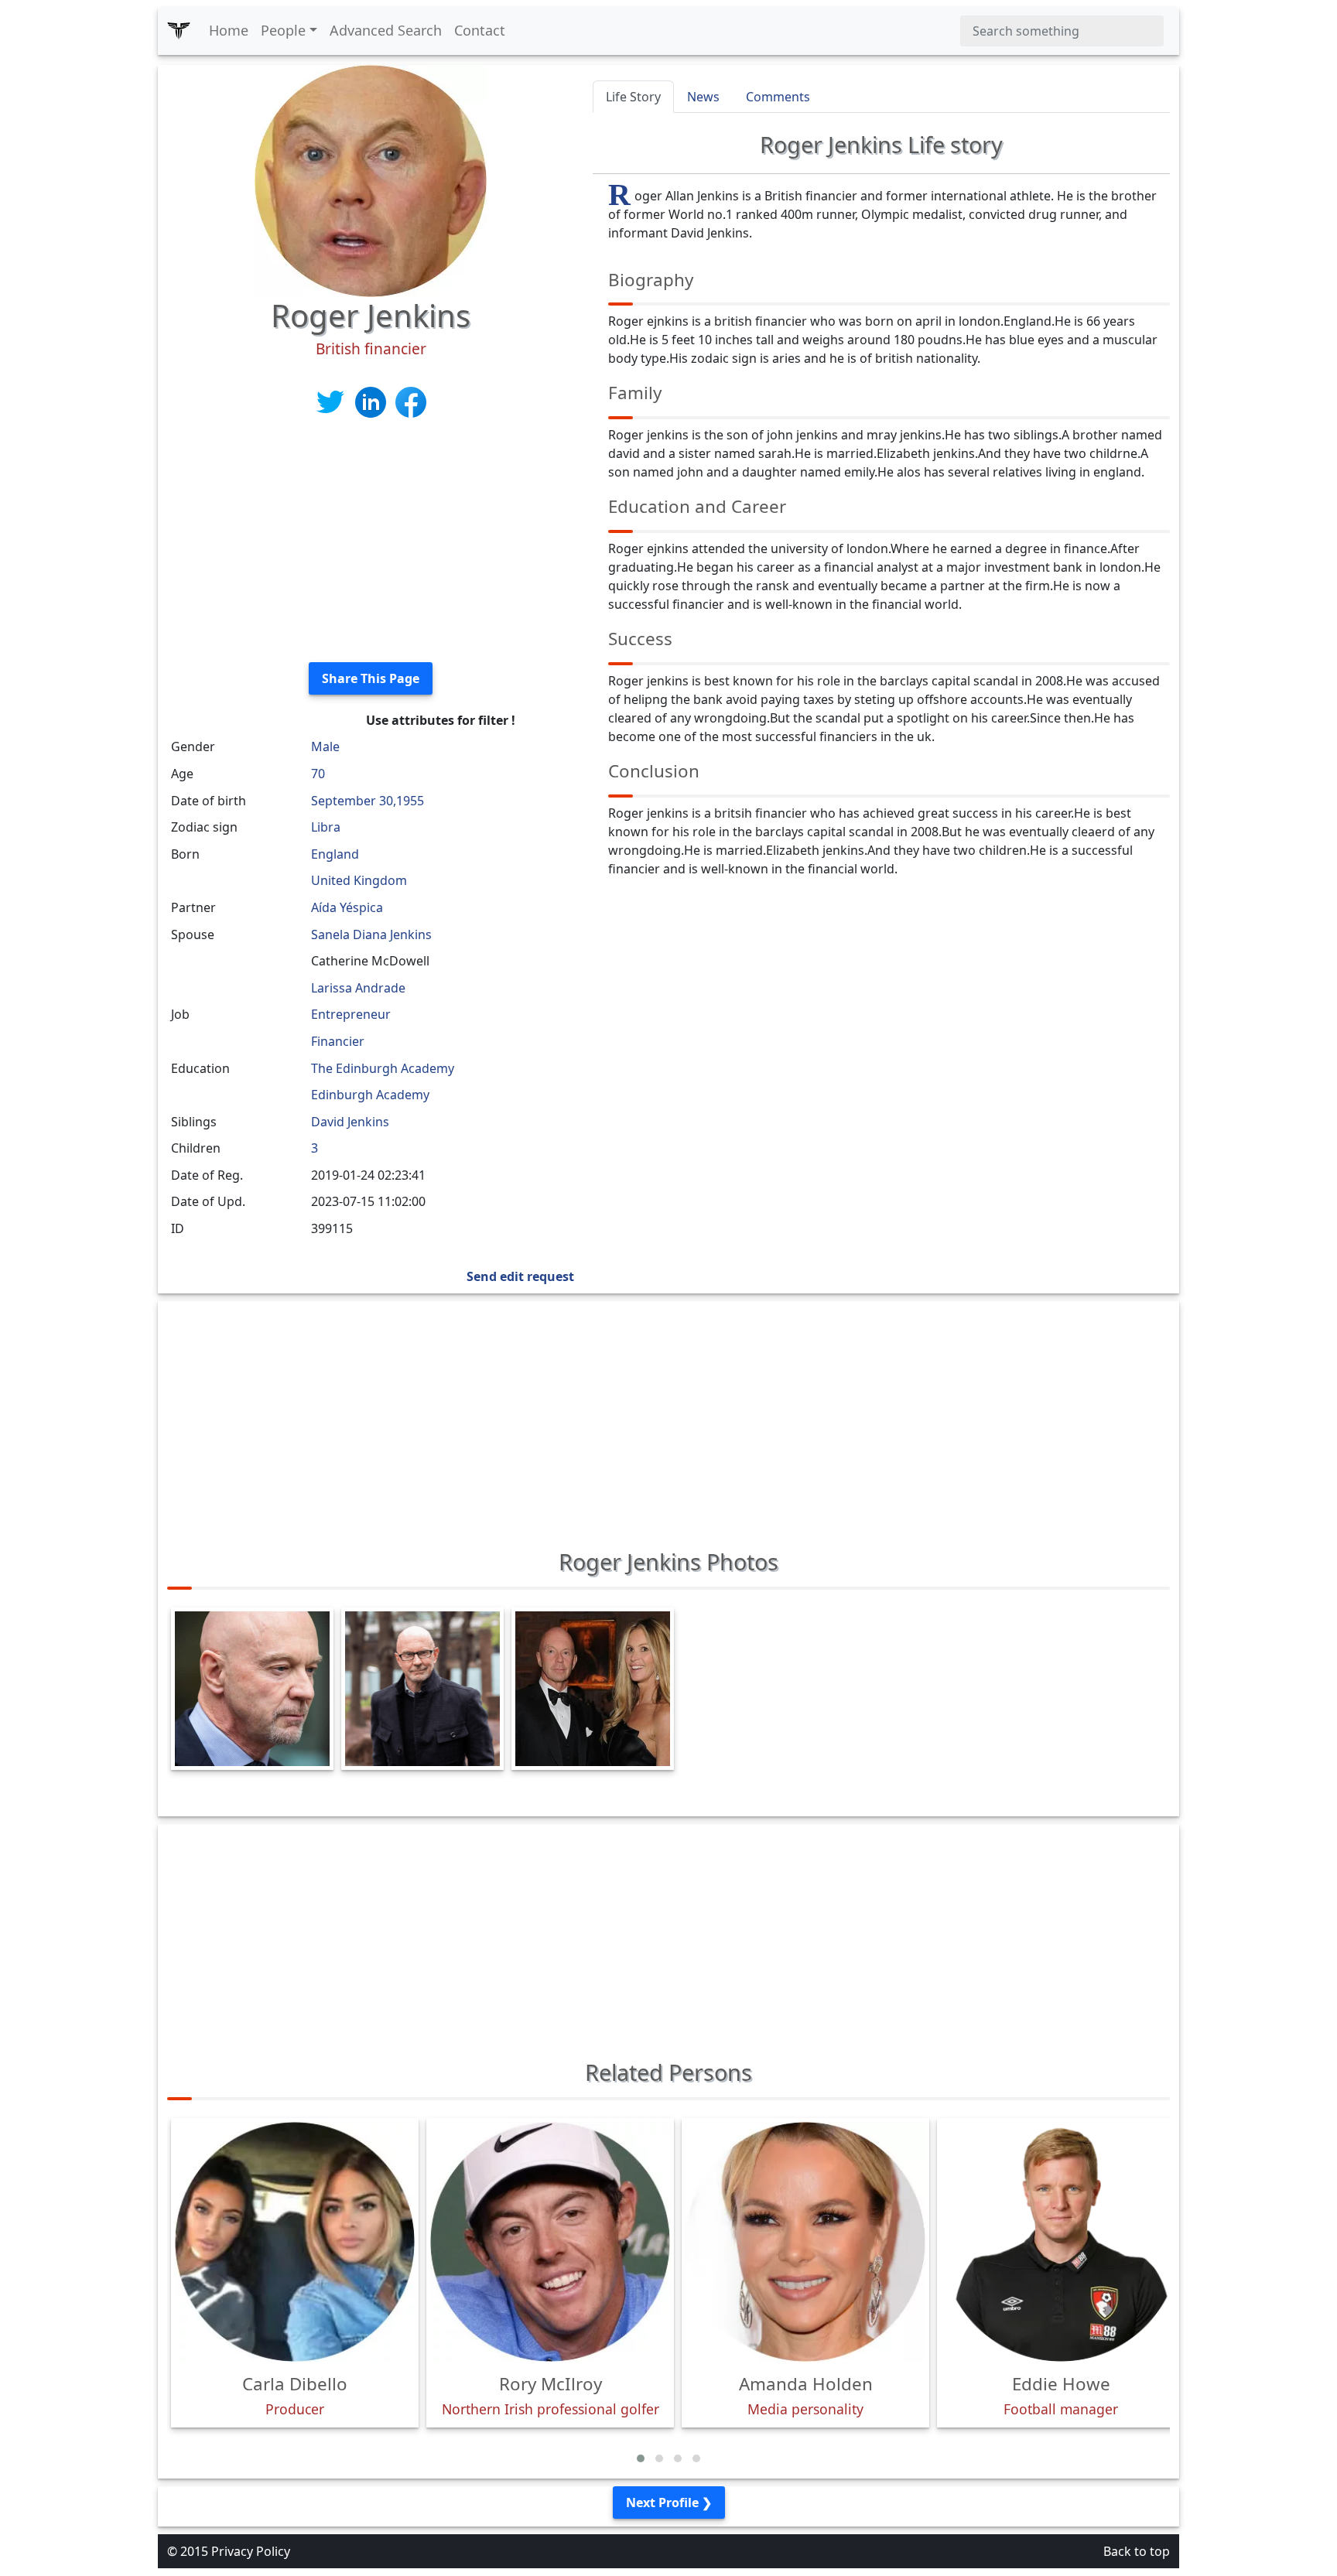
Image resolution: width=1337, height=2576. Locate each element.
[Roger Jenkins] (371, 179)
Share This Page (371, 678)
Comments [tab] (778, 97)
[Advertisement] (371, 542)
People (283, 30)
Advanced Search (386, 30)
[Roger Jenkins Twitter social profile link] (332, 401)
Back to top (1137, 2551)
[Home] (179, 31)
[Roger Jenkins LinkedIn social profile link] (372, 401)
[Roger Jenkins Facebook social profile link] (411, 401)
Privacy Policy (251, 2551)
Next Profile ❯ (669, 2503)
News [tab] (703, 97)
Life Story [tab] (633, 97)
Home (229, 30)
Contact (480, 30)
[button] (641, 2458)
